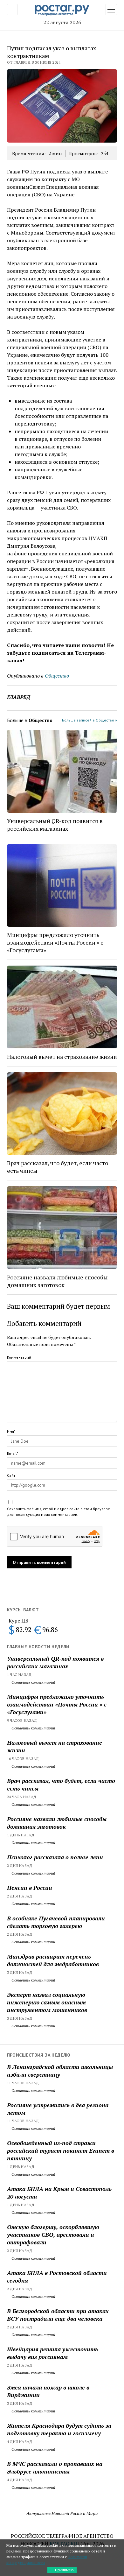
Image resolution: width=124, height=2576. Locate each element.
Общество (57, 676)
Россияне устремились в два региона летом (58, 2109)
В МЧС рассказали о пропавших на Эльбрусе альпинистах (55, 2467)
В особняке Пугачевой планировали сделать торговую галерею (56, 1922)
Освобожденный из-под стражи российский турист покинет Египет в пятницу (61, 2150)
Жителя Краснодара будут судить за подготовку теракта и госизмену (59, 2429)
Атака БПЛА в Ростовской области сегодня (57, 2277)
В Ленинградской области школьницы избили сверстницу (60, 2071)
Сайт (11, 1475)
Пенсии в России (30, 1888)
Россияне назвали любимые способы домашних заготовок (57, 1823)
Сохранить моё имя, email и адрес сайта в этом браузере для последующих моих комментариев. (59, 1512)
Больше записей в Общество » (90, 720)
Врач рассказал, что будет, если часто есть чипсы (61, 1784)
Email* (13, 1453)
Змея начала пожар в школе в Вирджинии (48, 2391)
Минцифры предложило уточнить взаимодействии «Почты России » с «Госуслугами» (57, 1704)
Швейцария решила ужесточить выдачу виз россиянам (52, 2353)
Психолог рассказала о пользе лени (55, 1857)
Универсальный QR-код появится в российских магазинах (55, 1662)
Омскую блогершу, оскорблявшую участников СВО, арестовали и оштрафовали (53, 2235)
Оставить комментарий (33, 1682)
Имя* (11, 1431)
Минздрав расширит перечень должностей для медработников (53, 1960)
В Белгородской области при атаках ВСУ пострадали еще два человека (58, 2315)
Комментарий (19, 1357)
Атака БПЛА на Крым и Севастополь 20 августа (59, 2192)
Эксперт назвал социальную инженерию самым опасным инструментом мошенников (47, 2002)
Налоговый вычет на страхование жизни (55, 1746)
